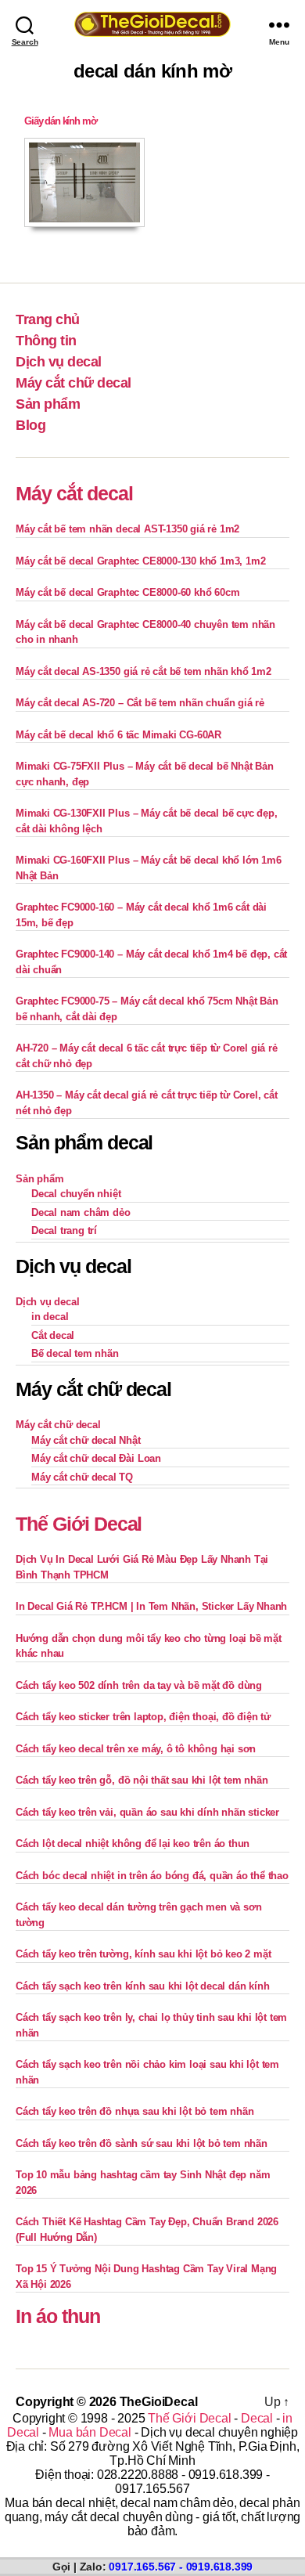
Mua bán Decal (90, 2432)
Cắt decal (53, 1335)
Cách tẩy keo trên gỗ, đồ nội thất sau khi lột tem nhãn (142, 1780)
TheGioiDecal (159, 2402)
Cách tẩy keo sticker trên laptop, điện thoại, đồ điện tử (143, 1717)
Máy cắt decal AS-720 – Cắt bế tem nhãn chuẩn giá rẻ (140, 703)
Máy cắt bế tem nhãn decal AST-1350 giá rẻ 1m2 (127, 529)
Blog (30, 425)
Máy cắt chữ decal (74, 383)
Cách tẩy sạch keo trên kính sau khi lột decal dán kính (142, 1986)
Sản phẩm (48, 404)
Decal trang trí (64, 1230)
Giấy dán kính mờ (60, 121)
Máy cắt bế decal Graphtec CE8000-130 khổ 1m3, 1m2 (140, 561)
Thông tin (46, 341)
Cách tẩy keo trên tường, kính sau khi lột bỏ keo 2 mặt (143, 1954)
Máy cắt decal (74, 493)
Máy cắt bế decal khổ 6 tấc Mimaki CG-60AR (118, 735)
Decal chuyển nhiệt (76, 1194)
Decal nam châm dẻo (81, 1212)
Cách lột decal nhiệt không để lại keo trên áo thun (133, 1844)
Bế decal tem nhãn (75, 1353)
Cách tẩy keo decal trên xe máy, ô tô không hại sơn (136, 1749)
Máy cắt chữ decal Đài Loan (96, 1458)
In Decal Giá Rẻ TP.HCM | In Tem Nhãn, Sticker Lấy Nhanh (151, 1606)
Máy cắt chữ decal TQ (82, 1477)
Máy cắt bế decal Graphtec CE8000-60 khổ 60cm (127, 592)
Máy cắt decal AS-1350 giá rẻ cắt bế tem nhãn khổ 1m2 (144, 671)
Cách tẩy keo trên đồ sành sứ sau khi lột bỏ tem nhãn (142, 2143)
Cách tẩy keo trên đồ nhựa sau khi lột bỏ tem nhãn (135, 2111)
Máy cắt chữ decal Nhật (86, 1440)
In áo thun (58, 2316)
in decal (50, 1317)
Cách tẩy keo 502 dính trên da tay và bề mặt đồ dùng (139, 1685)
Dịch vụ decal (59, 362)
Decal (257, 2418)
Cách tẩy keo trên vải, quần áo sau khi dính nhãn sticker (147, 1812)
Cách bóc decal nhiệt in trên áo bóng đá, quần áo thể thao (152, 1876)
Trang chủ (48, 319)
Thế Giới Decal (79, 1524)
